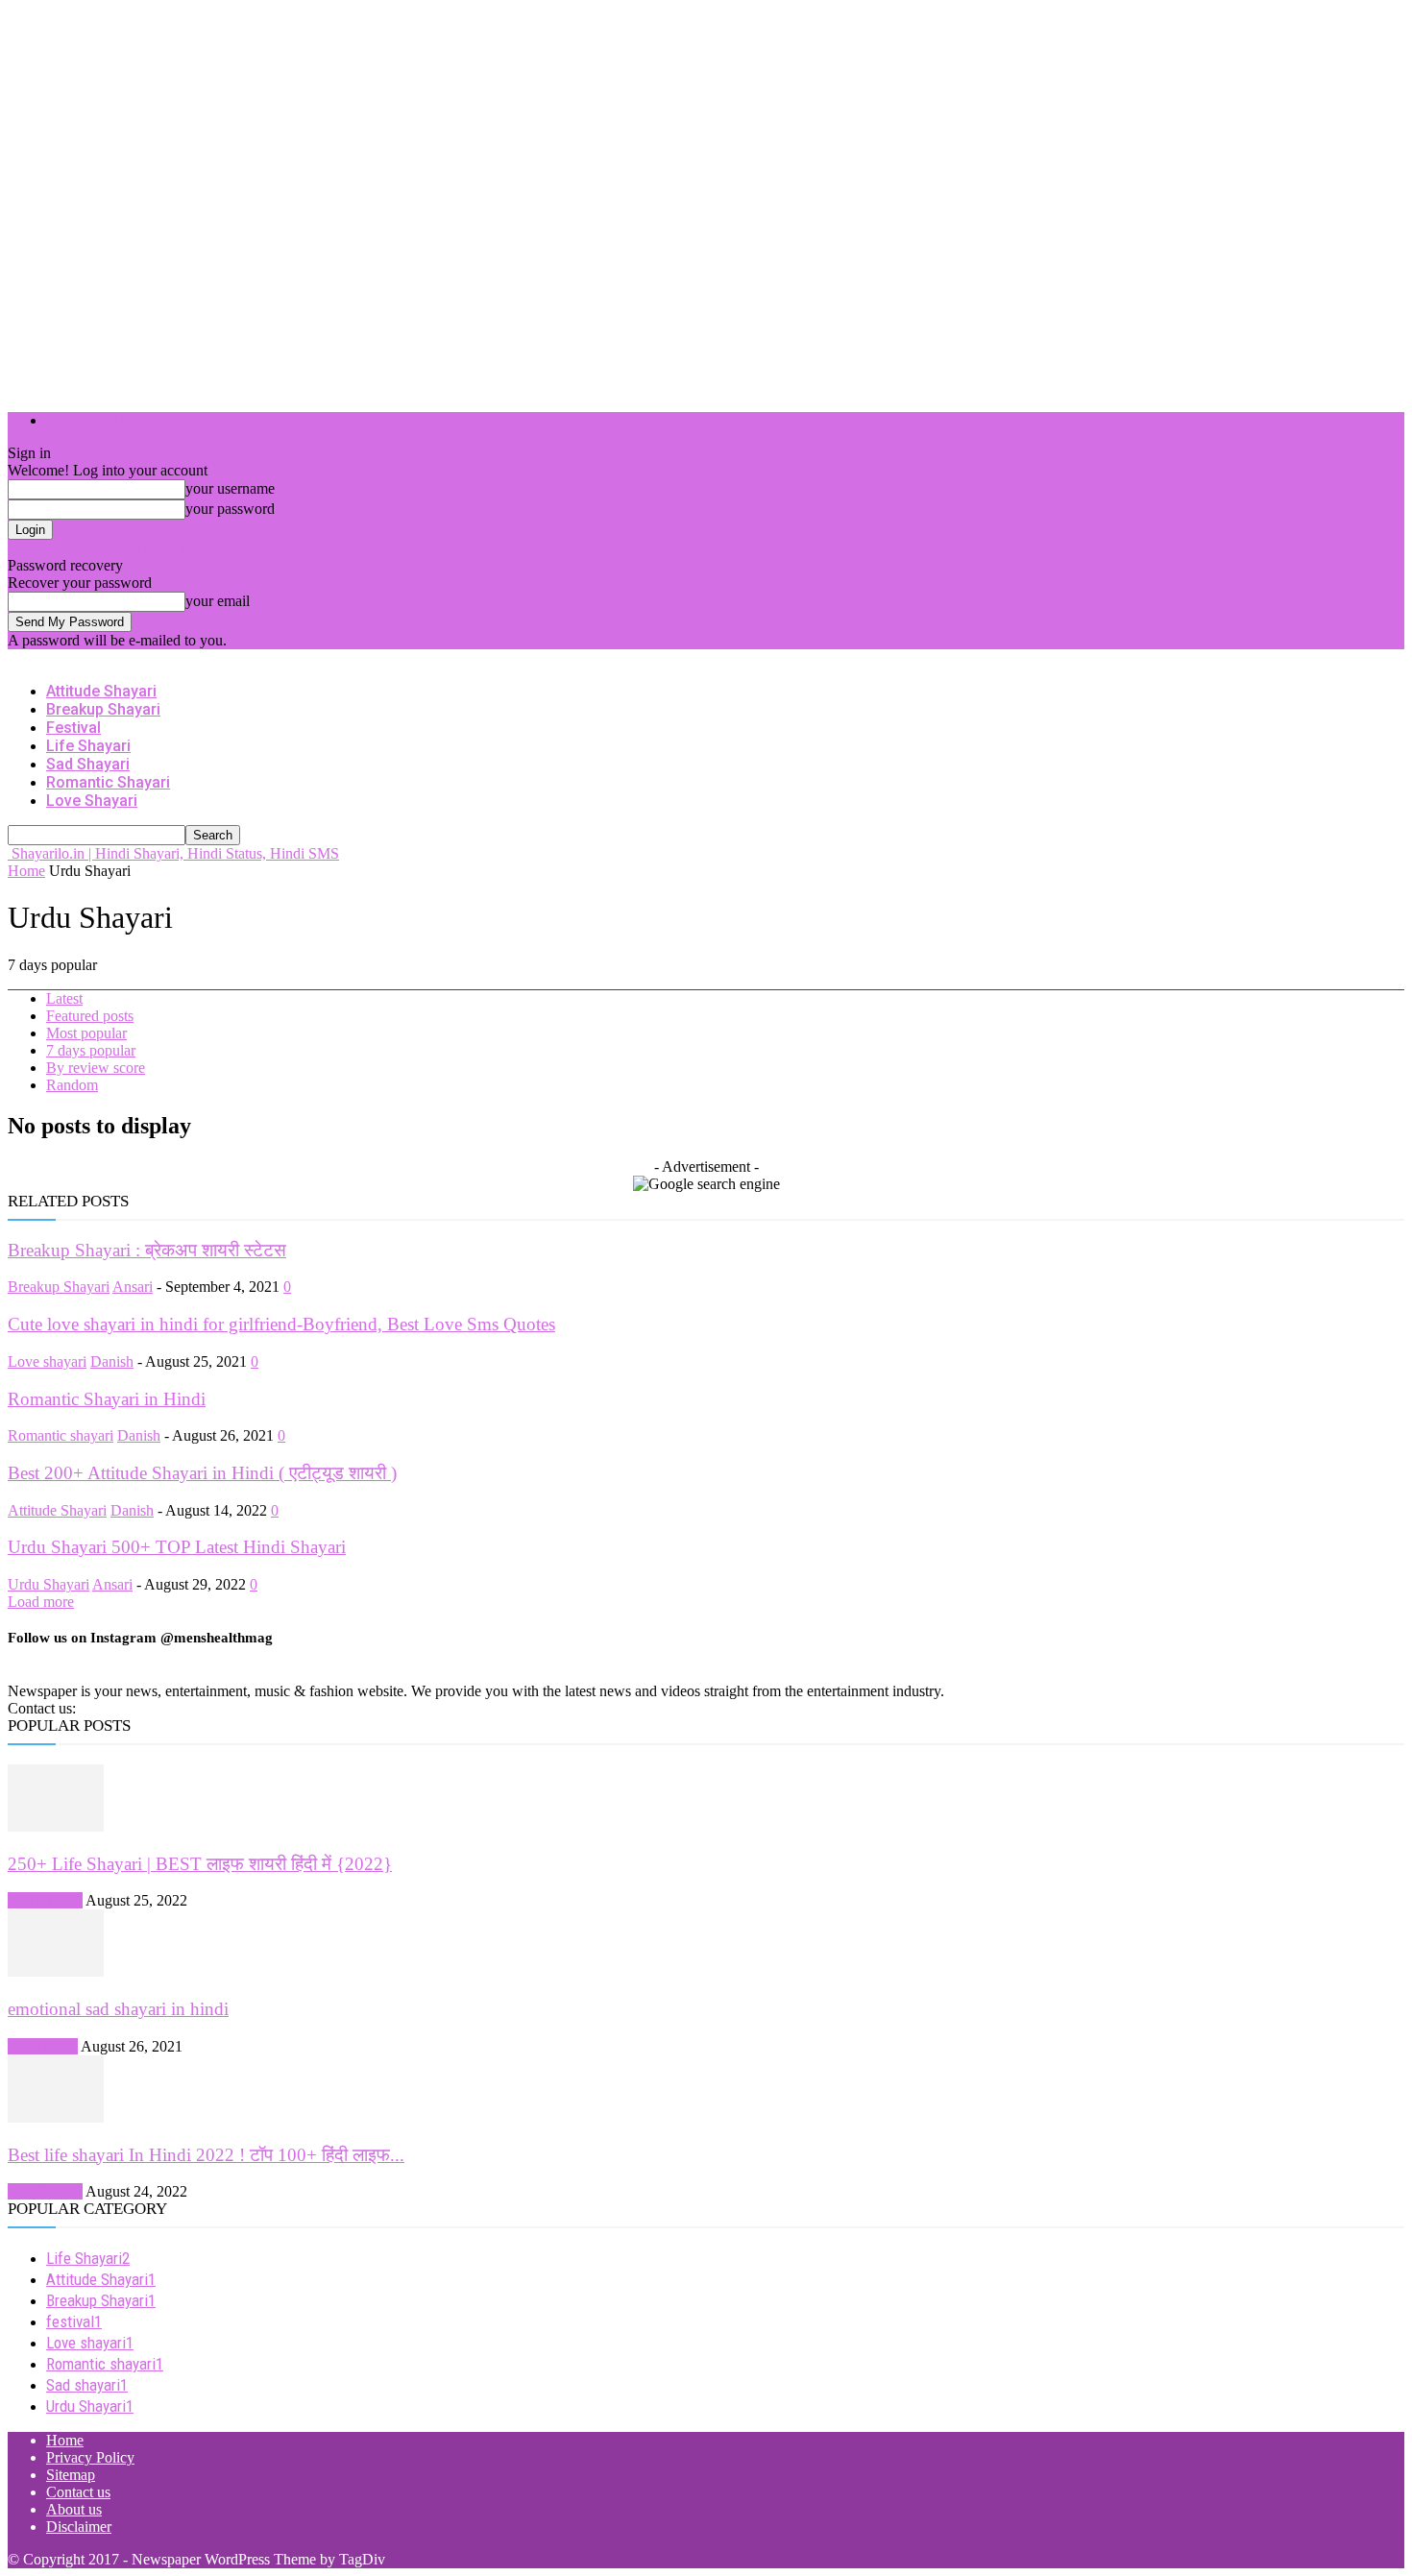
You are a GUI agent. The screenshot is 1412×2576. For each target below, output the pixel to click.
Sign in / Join (86, 420)
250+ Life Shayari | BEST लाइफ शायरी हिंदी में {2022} (200, 1864)
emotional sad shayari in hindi (118, 2009)
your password (230, 509)
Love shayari (92, 801)
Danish (112, 1361)
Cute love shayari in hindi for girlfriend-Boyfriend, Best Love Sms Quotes (281, 1324)
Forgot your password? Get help (106, 548)
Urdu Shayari (49, 1584)
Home (26, 871)
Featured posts (90, 1016)
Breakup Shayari (103, 709)
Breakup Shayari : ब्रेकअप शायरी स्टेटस (147, 1250)
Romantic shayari (108, 782)
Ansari (133, 1287)
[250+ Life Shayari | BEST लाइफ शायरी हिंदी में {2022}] (56, 1826)
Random (72, 1085)
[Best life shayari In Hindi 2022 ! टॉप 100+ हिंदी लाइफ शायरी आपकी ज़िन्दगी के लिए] (56, 2117)
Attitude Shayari (101, 691)
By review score (96, 1068)
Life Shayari (88, 746)
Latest (64, 998)
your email (218, 601)
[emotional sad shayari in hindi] (56, 1971)
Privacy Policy (90, 2457)
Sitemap (71, 2475)
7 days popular (91, 1050)
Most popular (86, 1033)
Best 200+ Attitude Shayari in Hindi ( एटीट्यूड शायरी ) (202, 1473)
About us (74, 2509)
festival (73, 728)
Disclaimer (79, 2527)
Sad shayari (88, 764)
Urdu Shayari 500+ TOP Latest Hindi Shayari (177, 1547)
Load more (41, 1602)
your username (230, 488)
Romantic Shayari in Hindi (107, 1399)
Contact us (78, 2492)
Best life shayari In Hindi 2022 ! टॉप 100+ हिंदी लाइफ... (206, 2155)
